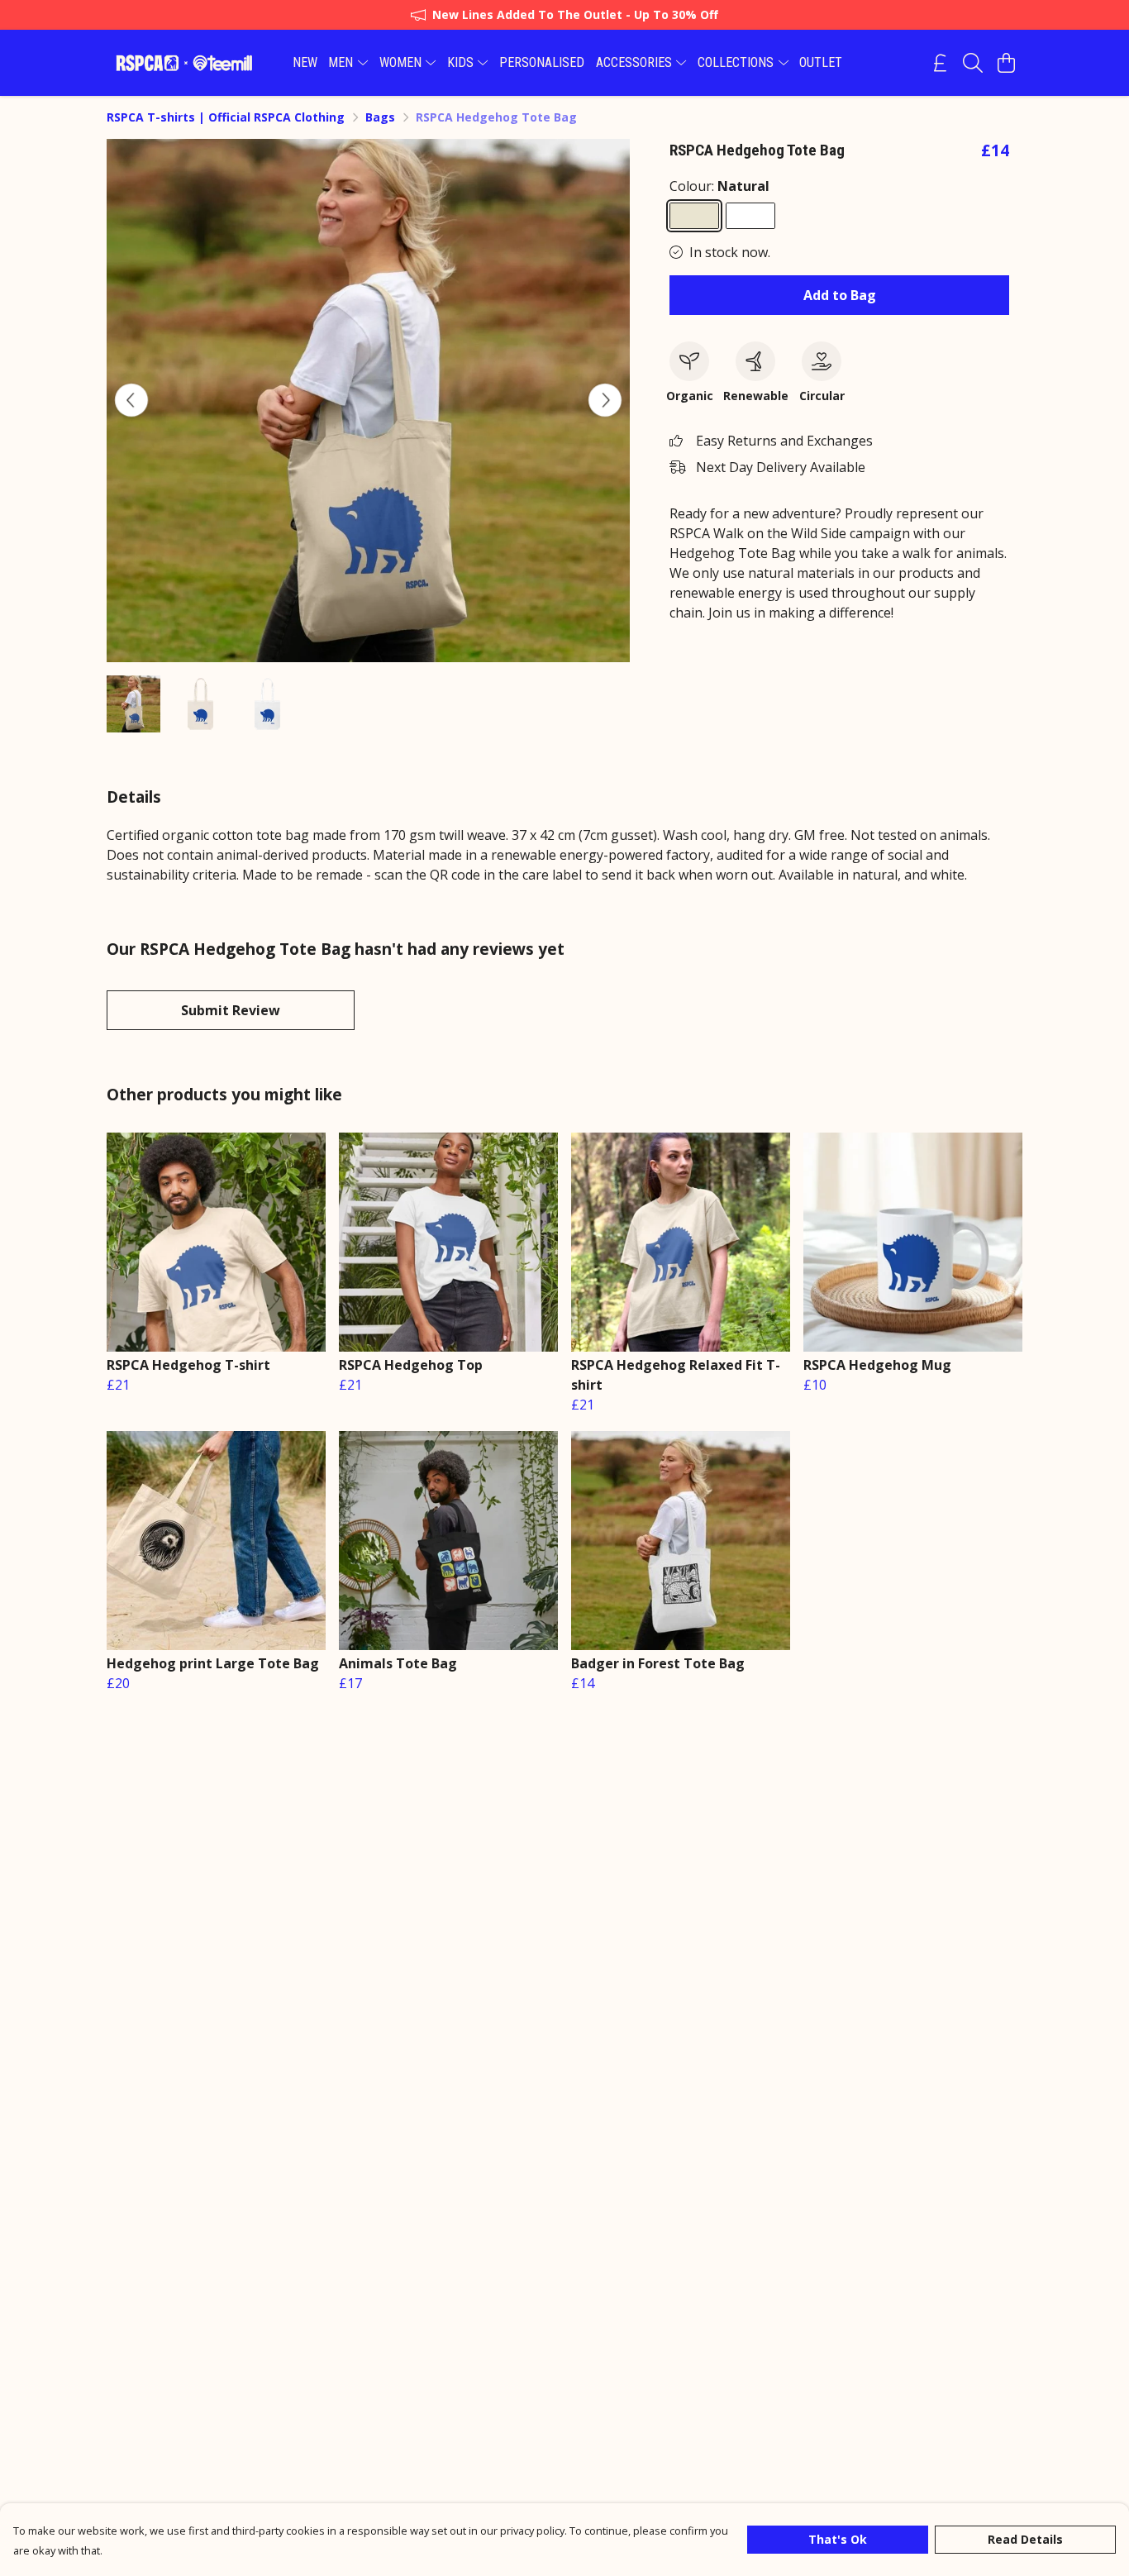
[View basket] (1006, 63)
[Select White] (750, 216)
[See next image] (605, 400)
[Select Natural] (694, 216)
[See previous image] (131, 400)
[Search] (973, 63)
